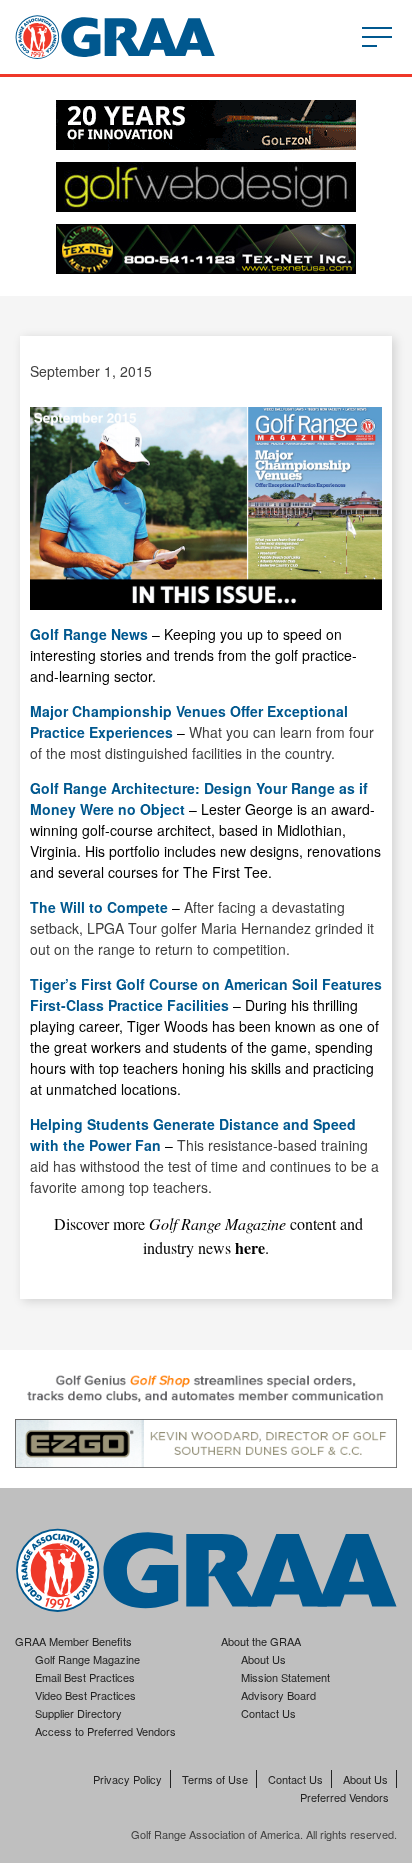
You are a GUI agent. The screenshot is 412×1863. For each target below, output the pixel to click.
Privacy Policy (127, 1779)
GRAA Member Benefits (73, 1641)
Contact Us (268, 1713)
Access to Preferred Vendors (105, 1731)
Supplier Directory (78, 1713)
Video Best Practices (85, 1695)
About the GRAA (261, 1641)
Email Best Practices (85, 1677)
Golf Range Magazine (87, 1659)
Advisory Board (278, 1695)
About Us (263, 1659)
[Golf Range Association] (115, 37)
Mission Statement (285, 1677)
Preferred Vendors (344, 1797)
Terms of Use (215, 1779)
